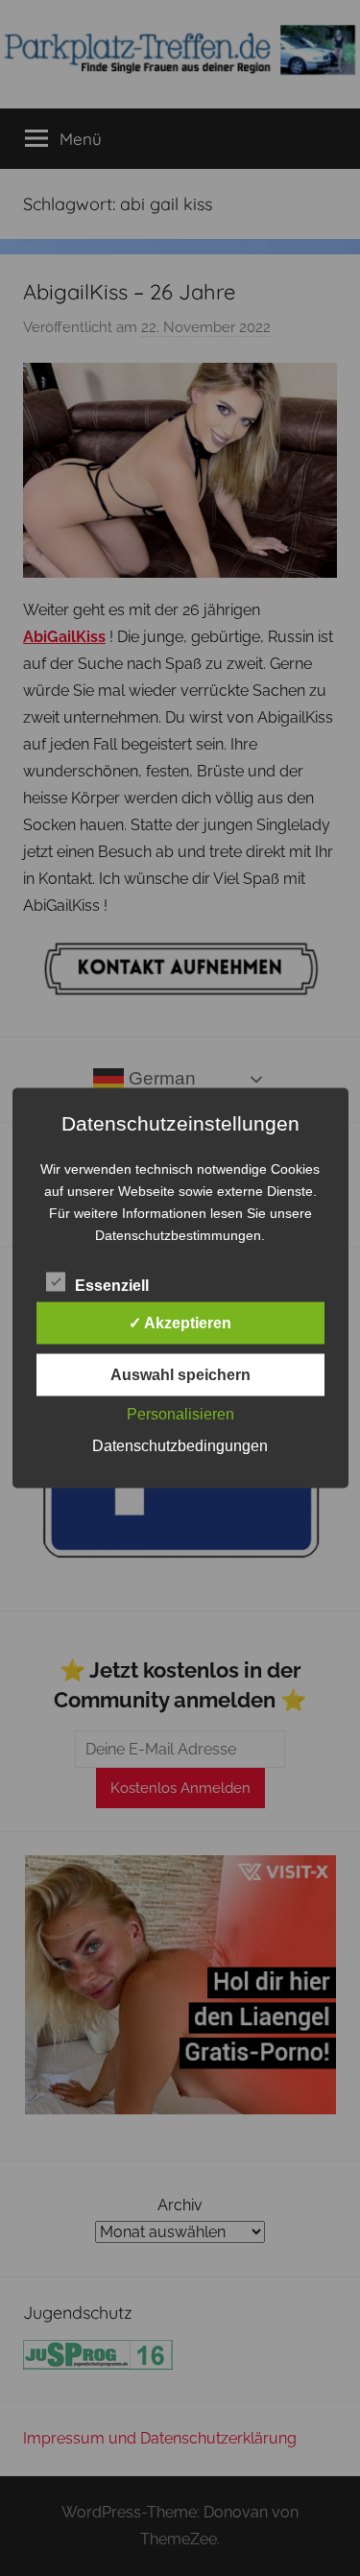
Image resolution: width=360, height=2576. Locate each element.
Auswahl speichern (180, 1375)
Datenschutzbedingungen (180, 1446)
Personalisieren (180, 1414)
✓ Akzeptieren (180, 1323)
